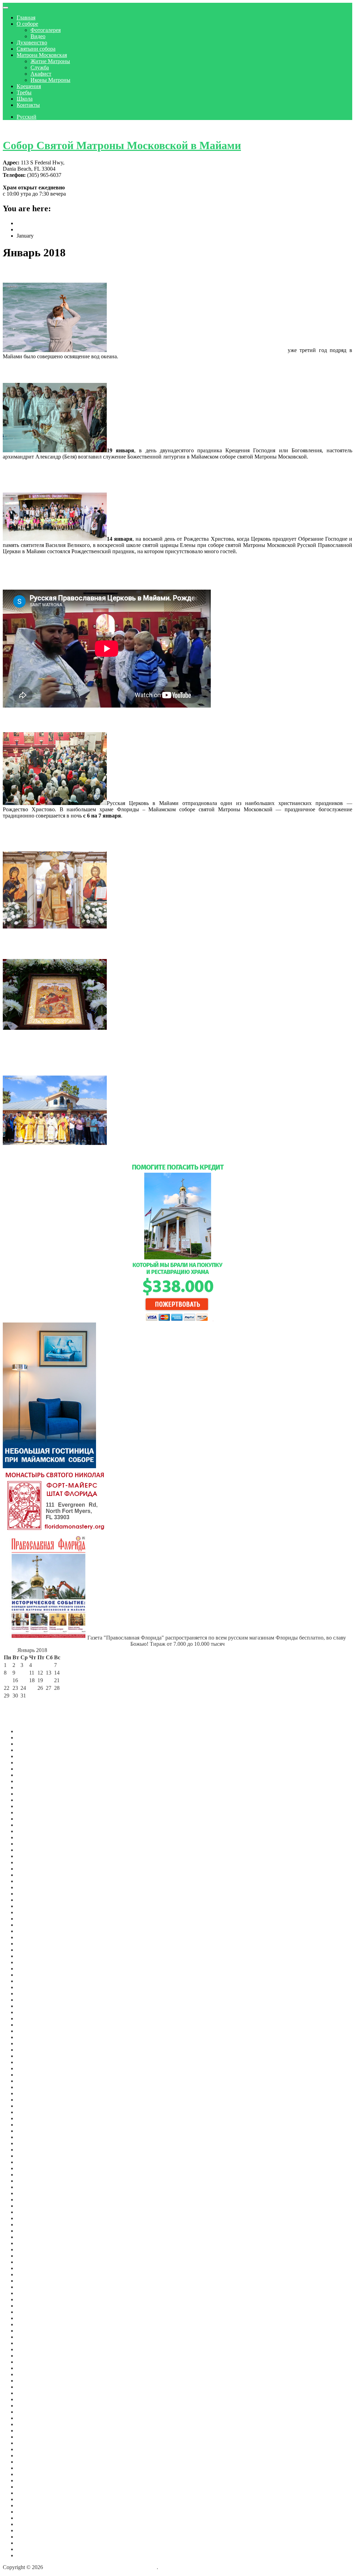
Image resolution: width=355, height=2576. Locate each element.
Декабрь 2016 (33, 2387)
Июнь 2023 (30, 1962)
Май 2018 (28, 2299)
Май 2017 (28, 2356)
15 (7, 1680)
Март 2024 (29, 1906)
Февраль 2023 (33, 1987)
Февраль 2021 (33, 2137)
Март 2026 (29, 1762)
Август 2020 (31, 2168)
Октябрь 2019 (33, 2224)
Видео (38, 36)
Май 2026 (28, 1750)
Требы (24, 92)
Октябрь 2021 (33, 2087)
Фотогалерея (46, 30)
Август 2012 (31, 2512)
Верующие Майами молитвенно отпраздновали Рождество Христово (132, 720)
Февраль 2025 (33, 1844)
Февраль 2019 (33, 2262)
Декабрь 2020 (33, 2150)
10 (23, 1673)
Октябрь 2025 (33, 1794)
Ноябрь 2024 (32, 1862)
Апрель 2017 (32, 2362)
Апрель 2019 (32, 2249)
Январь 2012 (32, 2549)
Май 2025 (28, 1825)
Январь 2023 (32, 1993)
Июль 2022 (30, 2031)
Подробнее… (134, 356)
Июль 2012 (30, 2518)
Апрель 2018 (32, 2306)
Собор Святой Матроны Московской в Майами (122, 145)
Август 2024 (31, 1875)
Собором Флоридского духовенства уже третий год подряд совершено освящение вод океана (176, 271)
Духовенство (32, 42)
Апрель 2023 (32, 1975)
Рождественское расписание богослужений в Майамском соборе (123, 947)
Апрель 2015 (32, 2474)
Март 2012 (29, 2537)
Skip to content (19, 129)
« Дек (10, 1703)
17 (23, 1680)
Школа (25, 99)
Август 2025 (31, 1806)
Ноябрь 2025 (32, 1787)
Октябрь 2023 (33, 1937)
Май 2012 (28, 2530)
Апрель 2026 (32, 1756)
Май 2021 (28, 2118)
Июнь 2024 (30, 1887)
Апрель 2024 (32, 1900)
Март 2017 (29, 2368)
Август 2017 (31, 2343)
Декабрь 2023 (33, 1925)
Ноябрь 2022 (32, 2006)
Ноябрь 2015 (32, 2443)
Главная (26, 18)
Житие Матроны (50, 61)
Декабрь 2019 (33, 2212)
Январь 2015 (32, 2487)
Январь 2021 (32, 2143)
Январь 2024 (32, 1919)
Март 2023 (29, 1981)
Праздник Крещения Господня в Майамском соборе (101, 371)
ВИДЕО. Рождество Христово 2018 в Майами (88, 566)
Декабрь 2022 (33, 2000)
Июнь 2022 (30, 2037)
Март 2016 (29, 2424)
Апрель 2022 (32, 2050)
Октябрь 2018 (33, 2287)
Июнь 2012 (30, 2524)
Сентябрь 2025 (34, 1800)
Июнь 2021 (30, 2112)
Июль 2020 (30, 2175)
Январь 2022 (32, 2068)
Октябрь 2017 (33, 2337)
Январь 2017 (32, 2381)
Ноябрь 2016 (32, 2393)
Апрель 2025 (32, 1831)
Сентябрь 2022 (34, 2018)
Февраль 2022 (33, 2062)
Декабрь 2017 (33, 2324)
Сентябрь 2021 (34, 2093)
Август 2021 (31, 2100)
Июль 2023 (30, 1956)
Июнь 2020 (30, 2181)
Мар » (45, 1703)
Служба (40, 67)
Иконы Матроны (50, 80)
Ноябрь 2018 (32, 2281)
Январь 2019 (32, 2268)
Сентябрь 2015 (34, 2449)
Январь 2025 (32, 1850)
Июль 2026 (30, 1738)
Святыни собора (36, 49)
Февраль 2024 (33, 1912)
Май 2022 (28, 2043)
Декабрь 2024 (33, 1856)
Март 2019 (29, 2256)
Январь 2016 (32, 2430)
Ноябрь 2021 (32, 2081)
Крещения (29, 86)
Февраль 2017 (33, 2374)
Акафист (41, 74)
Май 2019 (28, 2243)
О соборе (27, 24)
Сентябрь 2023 (34, 1944)
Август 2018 (31, 2293)
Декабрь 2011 (32, 2555)
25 (32, 1688)
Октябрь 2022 (33, 2012)
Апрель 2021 (32, 2125)
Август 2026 (31, 1731)
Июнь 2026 (30, 1744)
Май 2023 (28, 1969)
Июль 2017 (30, 2349)
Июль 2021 (30, 2106)
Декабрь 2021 (33, 2075)
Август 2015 (31, 2455)
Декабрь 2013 (33, 2505)
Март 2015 (29, 2480)
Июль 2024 (30, 1881)
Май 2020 (28, 2187)
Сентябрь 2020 (34, 2162)
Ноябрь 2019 (32, 2218)
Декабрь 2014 (33, 2493)
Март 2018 (29, 2312)
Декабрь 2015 (33, 2437)
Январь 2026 (32, 1775)
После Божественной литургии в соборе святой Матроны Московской (196, 350)
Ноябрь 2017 (32, 2331)
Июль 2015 (30, 2462)
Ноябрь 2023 (32, 1931)
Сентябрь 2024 (34, 1869)
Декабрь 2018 (33, 2274)
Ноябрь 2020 (32, 2156)
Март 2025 (29, 1837)
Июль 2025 (30, 1812)
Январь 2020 (32, 2206)
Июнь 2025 (30, 1819)
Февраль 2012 (33, 2543)
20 (49, 1680)
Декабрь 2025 (33, 1781)
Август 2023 (31, 1950)
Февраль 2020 (33, 2200)
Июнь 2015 (30, 2468)
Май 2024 (28, 1894)
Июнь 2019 (30, 2237)
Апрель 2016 (32, 2418)
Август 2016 (31, 2399)
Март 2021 (29, 2131)
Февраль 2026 (33, 1769)
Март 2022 (29, 2056)
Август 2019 (31, 2231)
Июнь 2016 (30, 2406)
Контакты (28, 105)
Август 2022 (31, 2025)
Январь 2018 (32, 2318)
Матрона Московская (42, 55)
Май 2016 (28, 2412)
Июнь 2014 (30, 2499)
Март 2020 (29, 2193)
